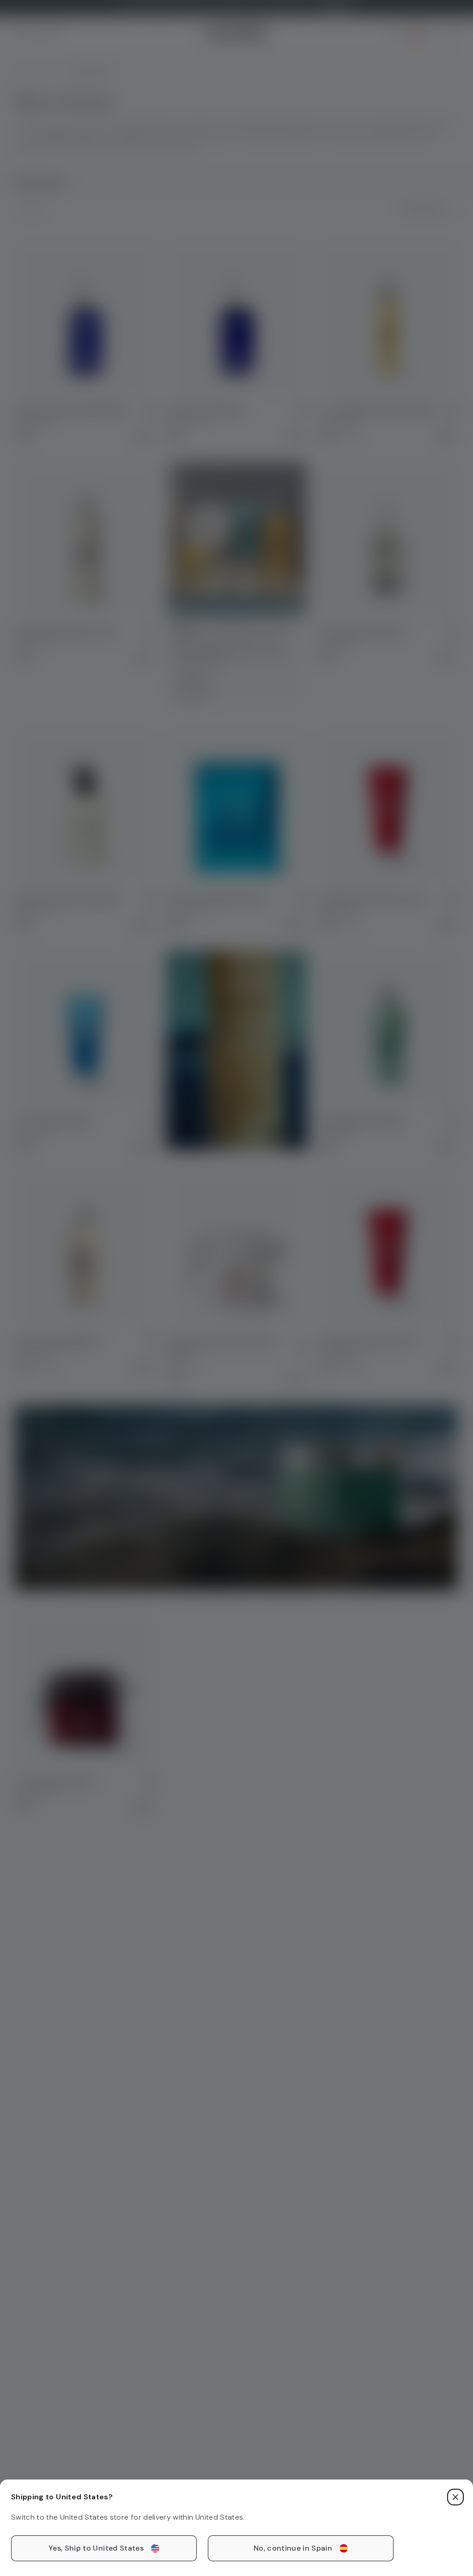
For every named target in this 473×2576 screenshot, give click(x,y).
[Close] (455, 2497)
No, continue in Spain (293, 2548)
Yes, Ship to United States (96, 2548)
